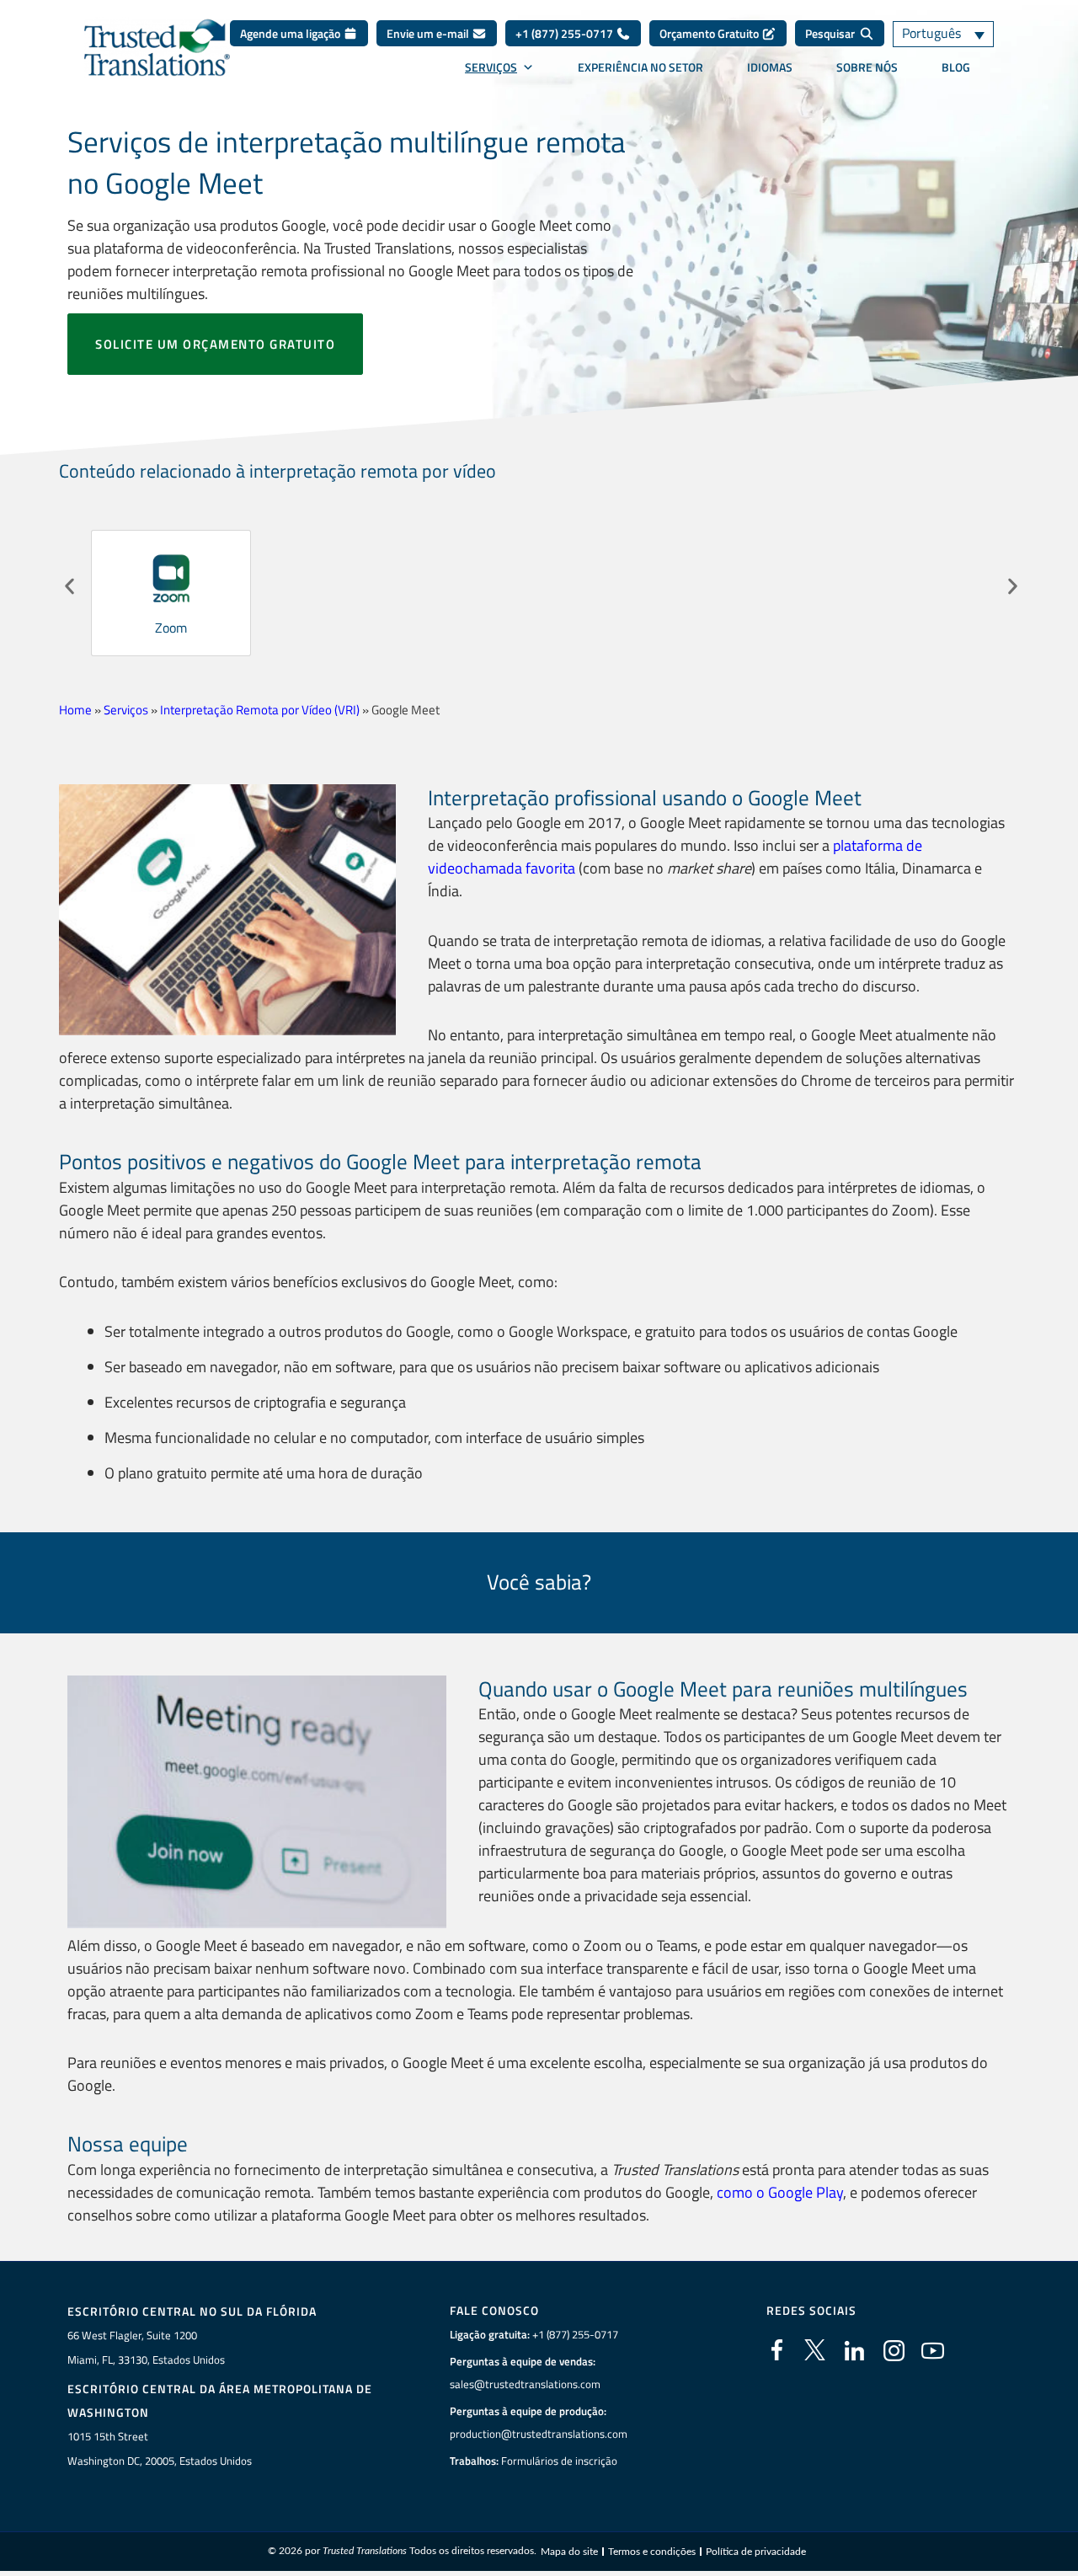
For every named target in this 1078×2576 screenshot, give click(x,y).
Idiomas (770, 67)
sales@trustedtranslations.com (525, 2384)
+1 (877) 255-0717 (566, 33)
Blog (956, 67)
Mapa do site (569, 2552)
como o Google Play (780, 2192)
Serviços (491, 67)
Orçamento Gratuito (710, 33)
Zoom (171, 628)
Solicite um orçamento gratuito (215, 344)
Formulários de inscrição (559, 2461)
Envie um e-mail (429, 33)
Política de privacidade (756, 2552)
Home (75, 710)
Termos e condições (652, 2552)
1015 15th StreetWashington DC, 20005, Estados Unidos (160, 2448)
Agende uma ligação (291, 33)
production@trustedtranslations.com (539, 2434)
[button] (69, 587)
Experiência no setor (640, 67)
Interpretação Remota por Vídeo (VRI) (260, 710)
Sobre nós (867, 67)
